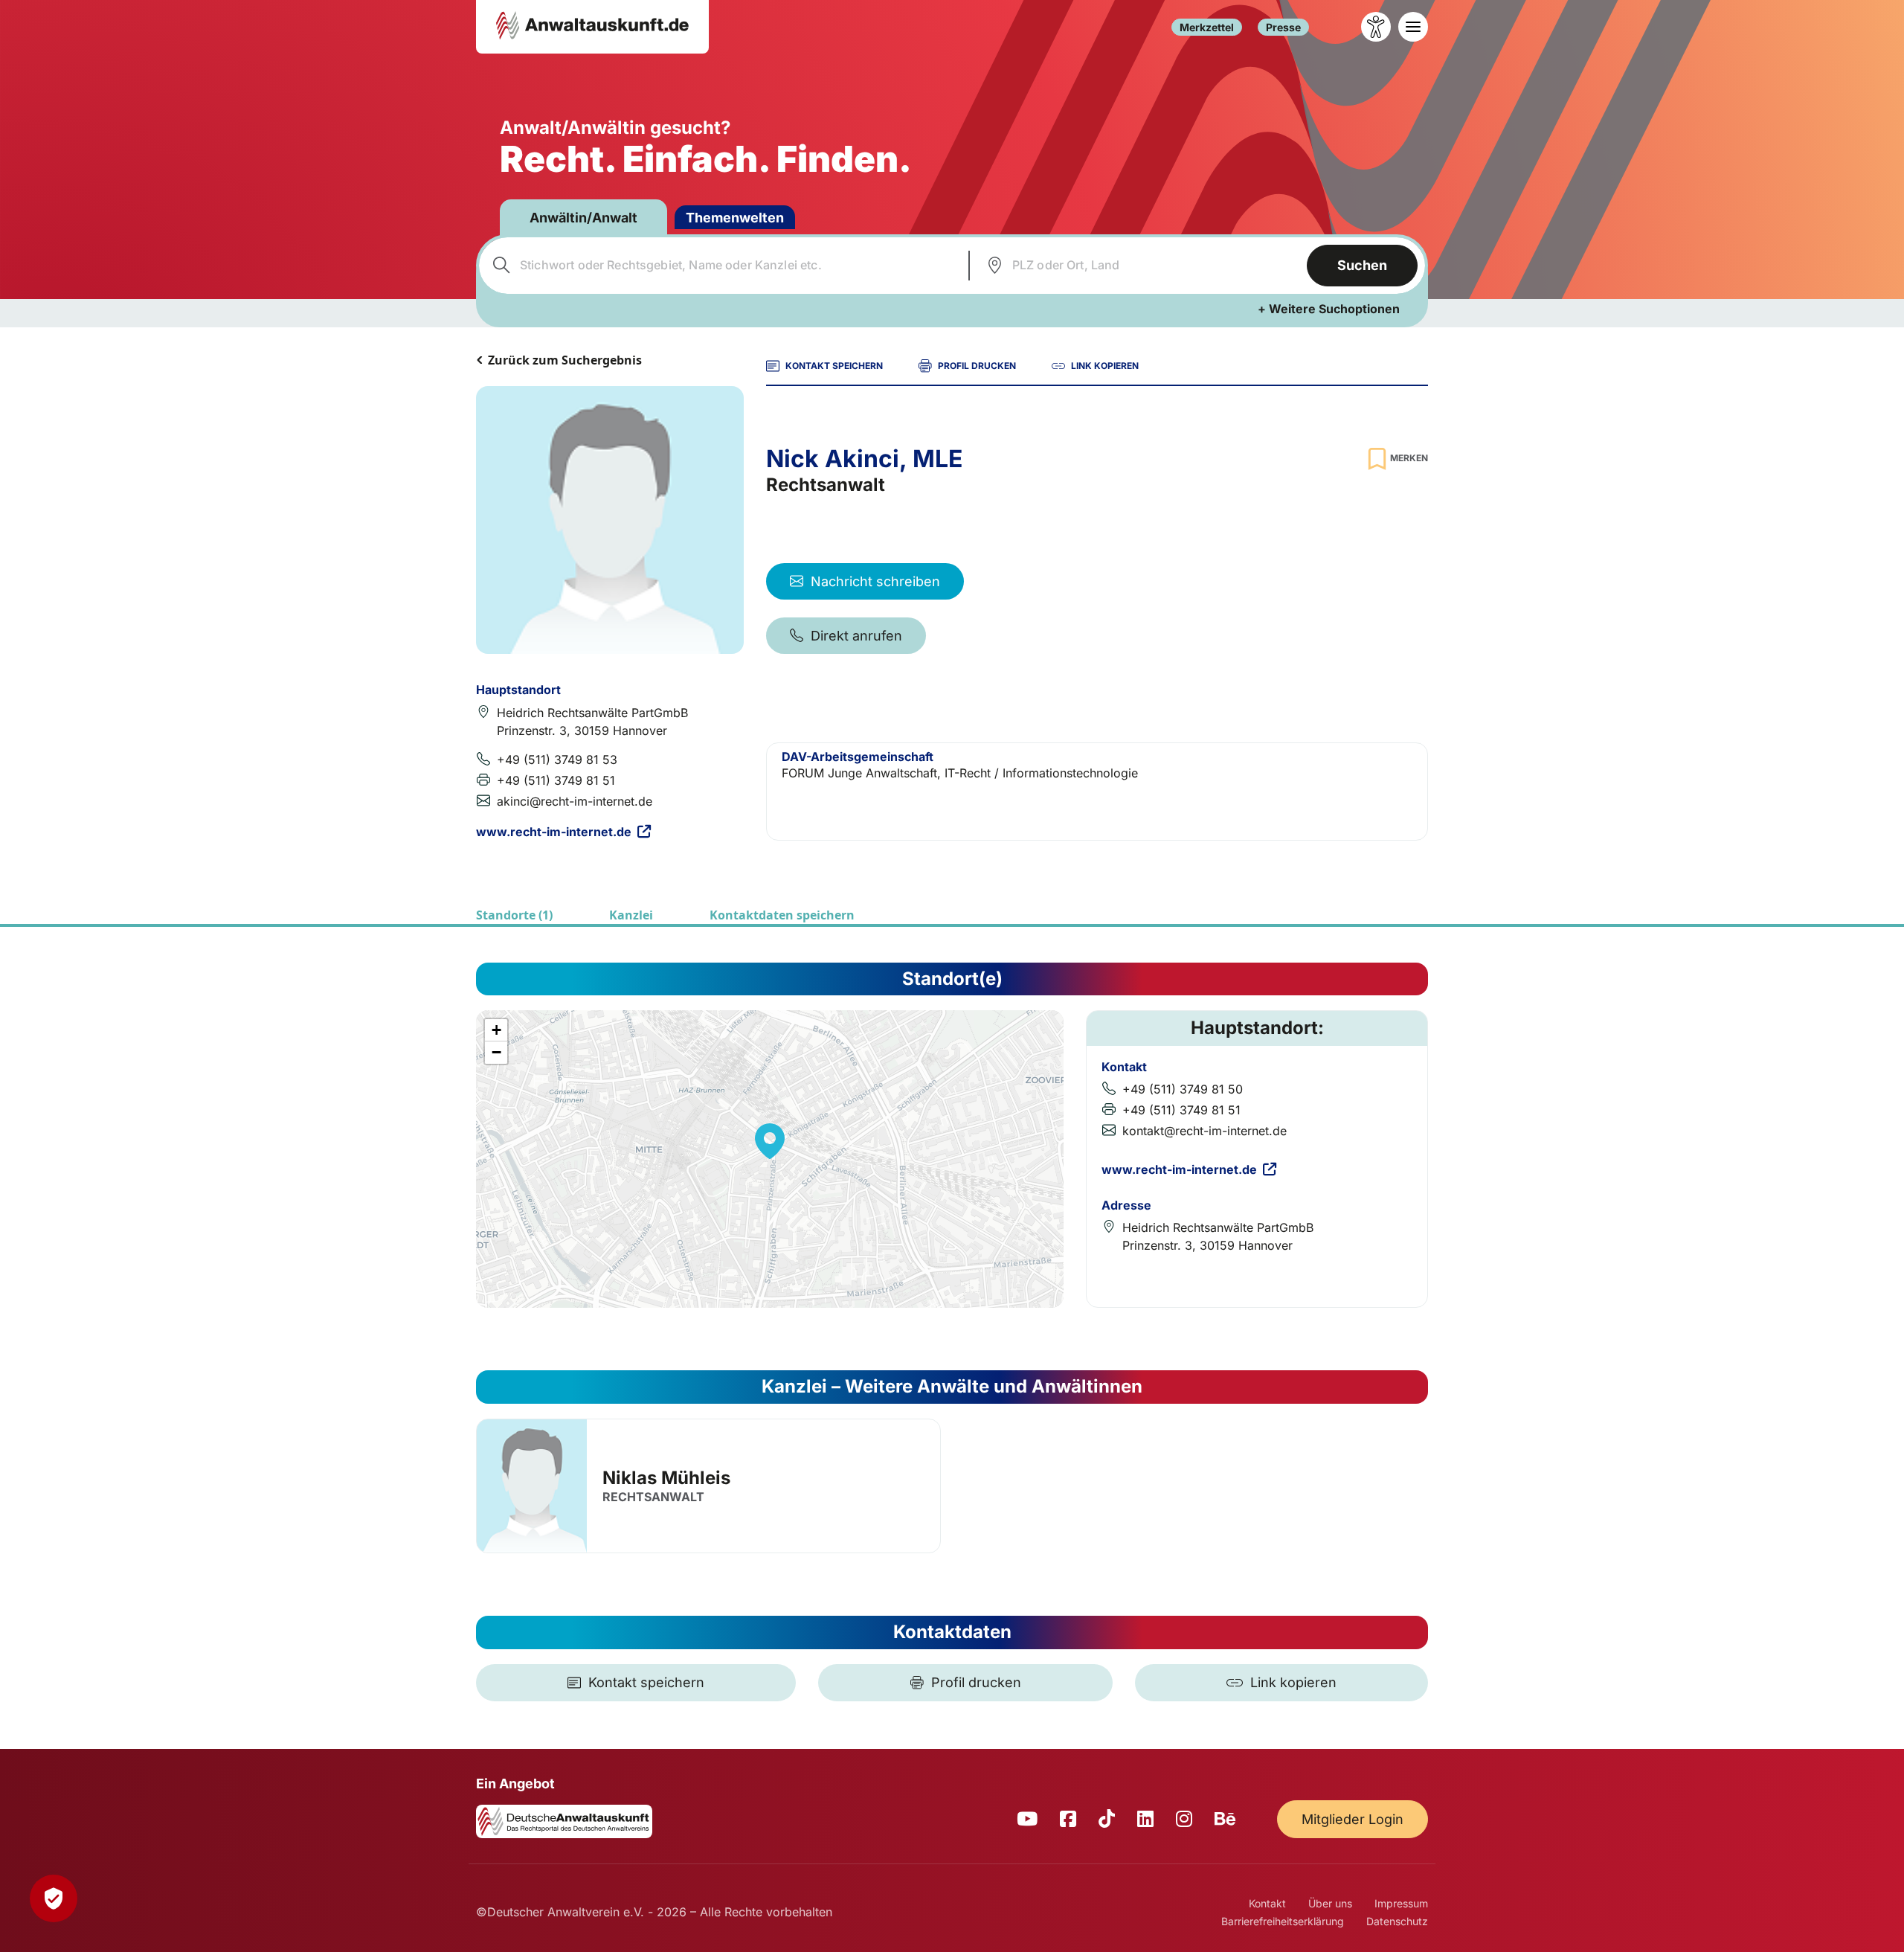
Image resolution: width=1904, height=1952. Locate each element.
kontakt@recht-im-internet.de (1205, 1131)
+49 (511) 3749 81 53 (557, 760)
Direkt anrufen (856, 636)
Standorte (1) (514, 915)
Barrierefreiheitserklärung (1283, 1921)
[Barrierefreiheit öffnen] (1376, 27)
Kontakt (1267, 1903)
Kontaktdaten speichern (782, 915)
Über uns (1330, 1903)
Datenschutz (1397, 1921)
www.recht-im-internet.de (554, 832)
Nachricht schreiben (875, 581)
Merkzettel (1207, 27)
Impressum (1401, 1903)
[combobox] (722, 266)
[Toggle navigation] (1413, 27)
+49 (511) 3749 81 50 (1183, 1089)
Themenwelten (735, 218)
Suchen (1362, 265)
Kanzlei (631, 915)
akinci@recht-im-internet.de (575, 801)
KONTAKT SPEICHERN (834, 366)
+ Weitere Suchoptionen (1329, 309)
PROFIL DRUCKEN (977, 366)
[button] (770, 1141)
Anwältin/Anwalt (583, 218)
